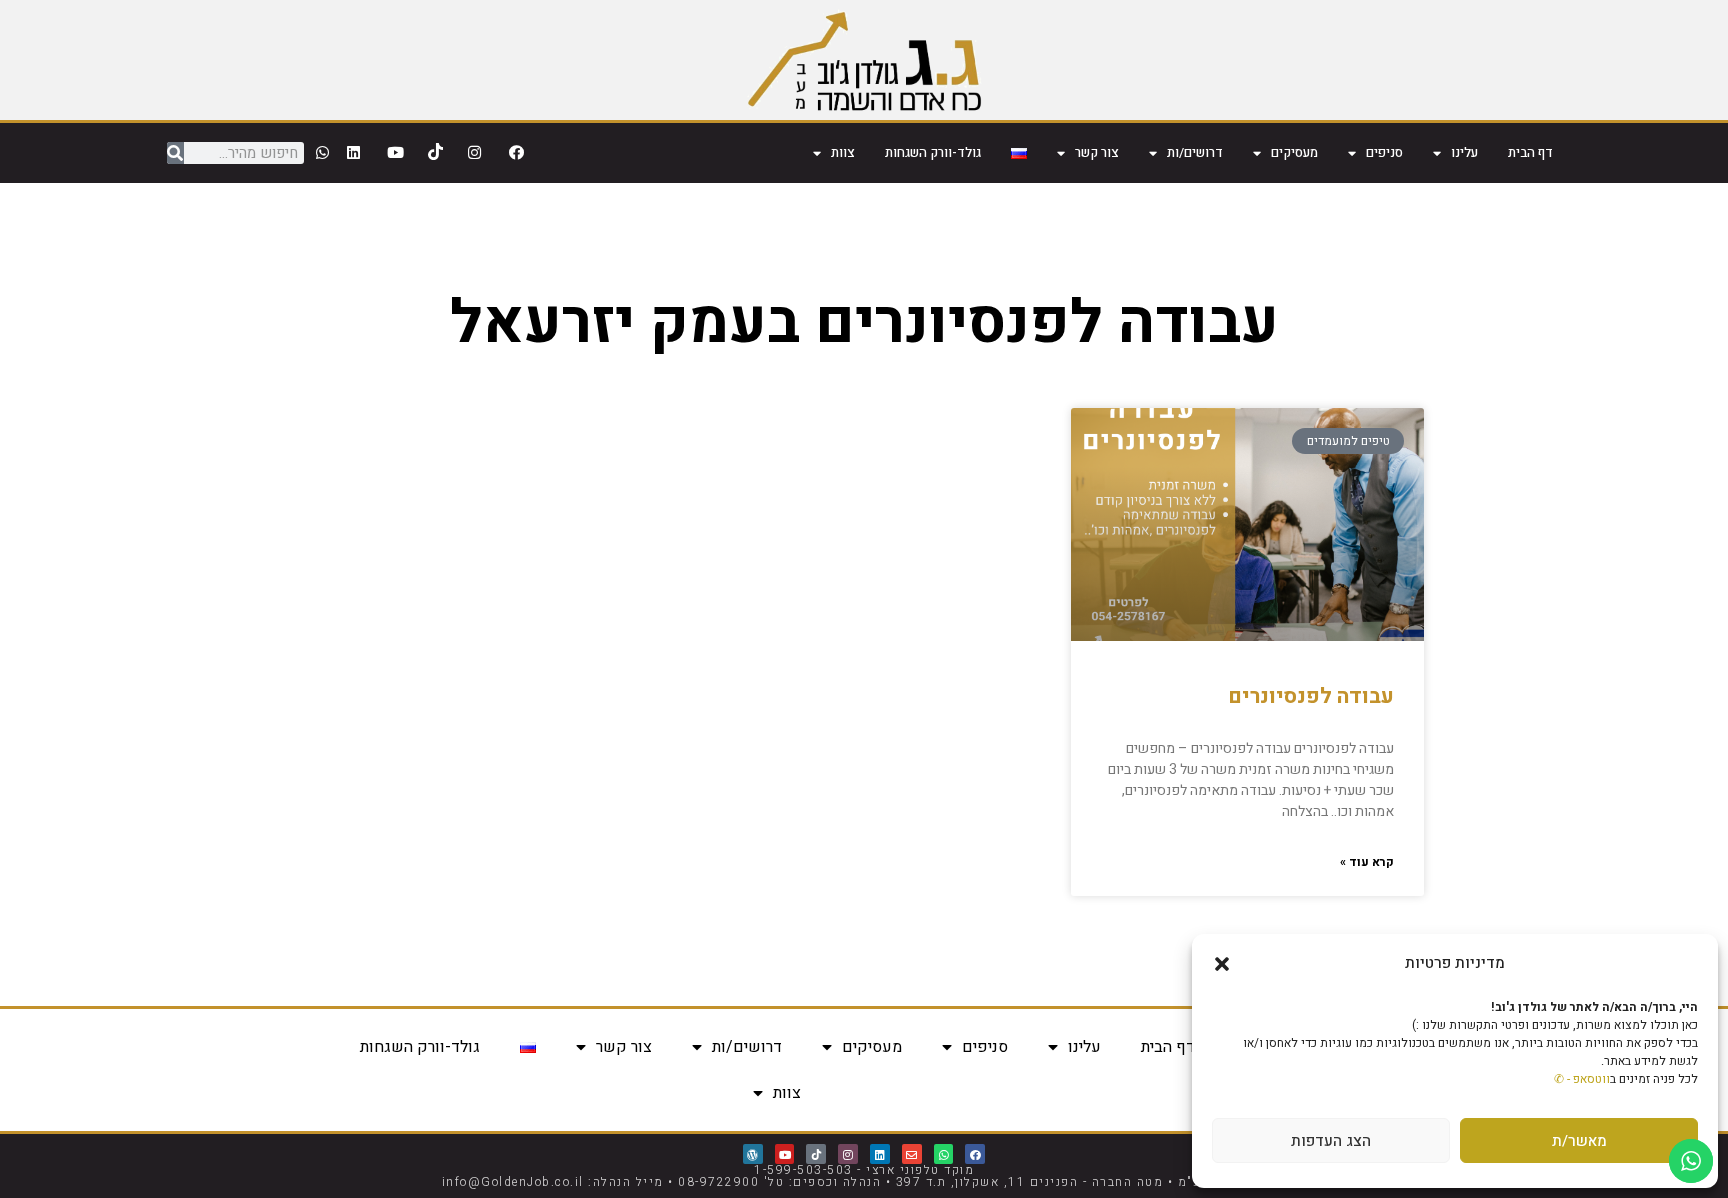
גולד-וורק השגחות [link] (933, 152)
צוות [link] (843, 152)
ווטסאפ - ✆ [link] (1582, 1079)
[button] (1222, 964)
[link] (864, 60)
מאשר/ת (1579, 1141)
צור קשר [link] (1097, 152)
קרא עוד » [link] (1367, 862)
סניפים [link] (1384, 152)
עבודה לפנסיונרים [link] (1311, 696)
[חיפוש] (175, 153)
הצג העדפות (1331, 1141)
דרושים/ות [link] (1195, 152)
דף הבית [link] (1530, 152)
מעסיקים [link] (1294, 152)
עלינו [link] (1464, 152)
